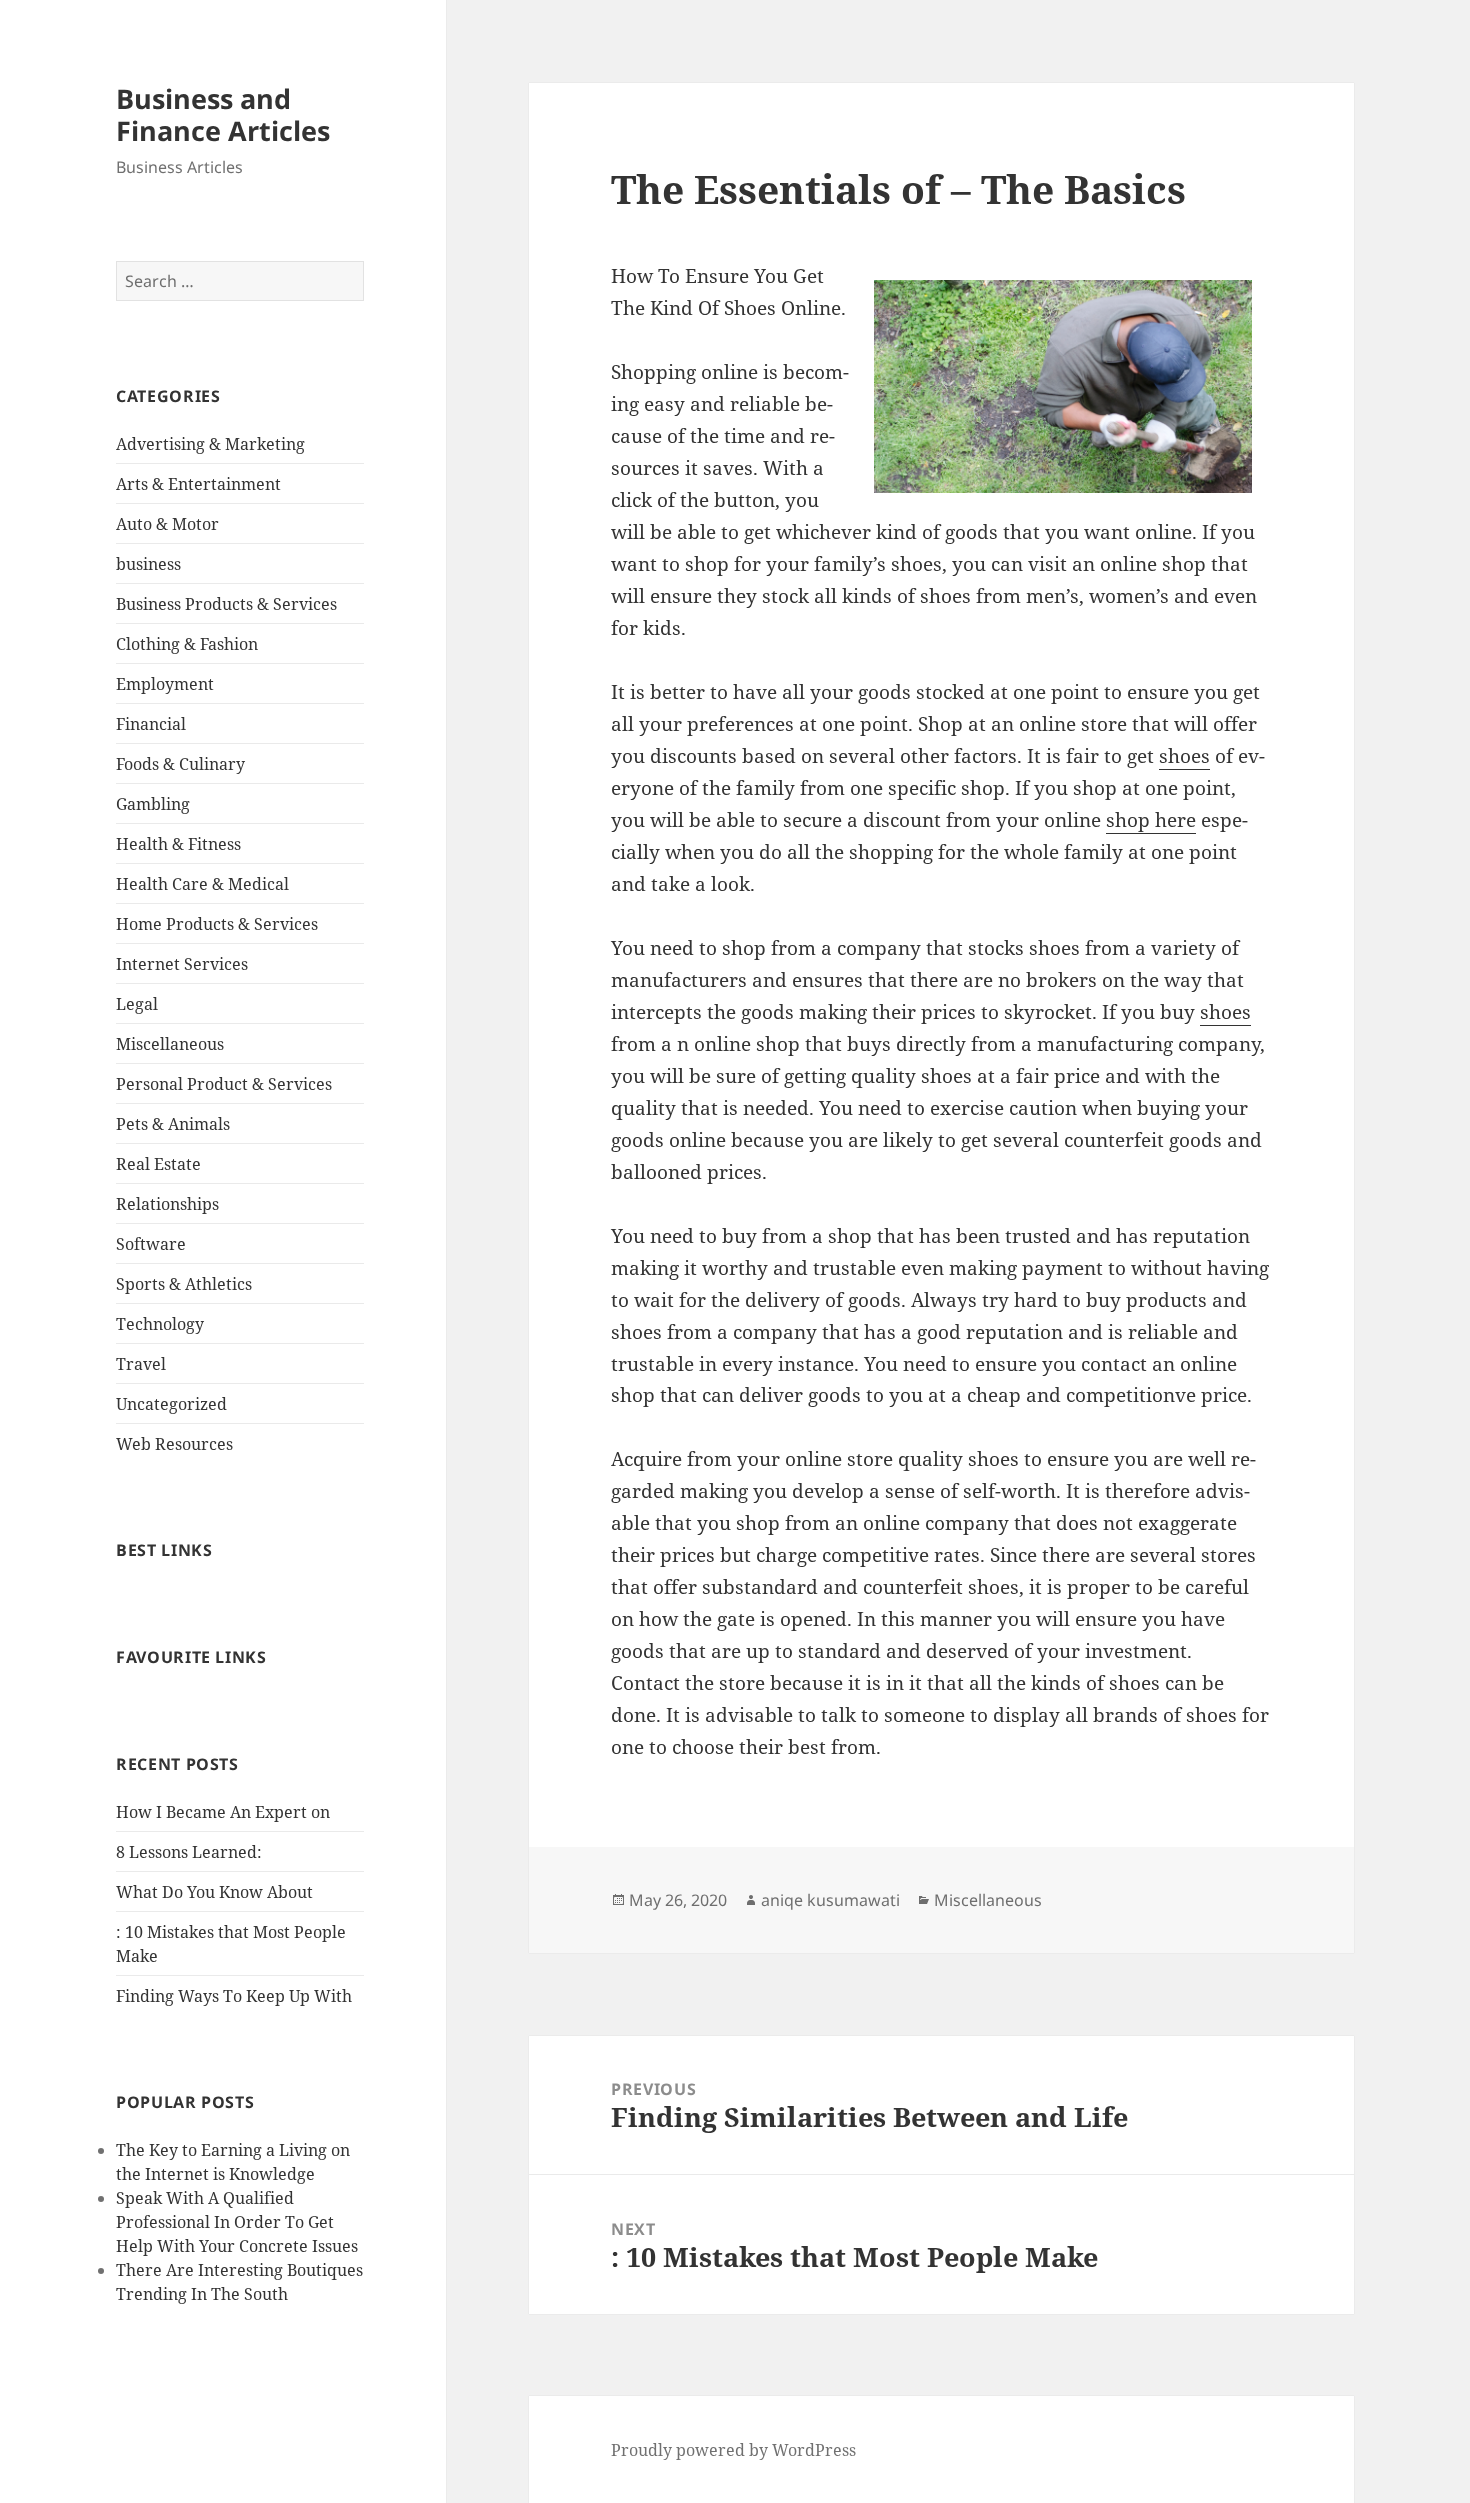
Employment (165, 684)
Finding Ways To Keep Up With (234, 1996)
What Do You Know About (214, 1892)
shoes (1184, 756)
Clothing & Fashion (187, 644)
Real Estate (158, 1164)
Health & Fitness (178, 844)
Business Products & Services (226, 604)
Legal (137, 1004)
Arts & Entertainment (198, 484)
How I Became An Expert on (223, 1812)
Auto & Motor (167, 524)
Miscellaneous (170, 1044)
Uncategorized (171, 1404)
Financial (151, 724)
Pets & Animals (173, 1124)
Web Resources (174, 1444)
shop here (1151, 820)
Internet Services (182, 964)
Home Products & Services (217, 924)
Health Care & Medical (202, 884)
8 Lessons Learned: (189, 1852)
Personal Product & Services (224, 1084)
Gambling (153, 804)
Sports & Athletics (184, 1284)
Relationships (167, 1204)
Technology (160, 1324)
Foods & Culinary (180, 764)
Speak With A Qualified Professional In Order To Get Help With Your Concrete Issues (237, 2222)
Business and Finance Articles (223, 114)
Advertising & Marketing (210, 444)
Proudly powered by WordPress (733, 2450)
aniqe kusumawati (830, 1900)
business (148, 564)
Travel (141, 1364)
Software (151, 1244)
